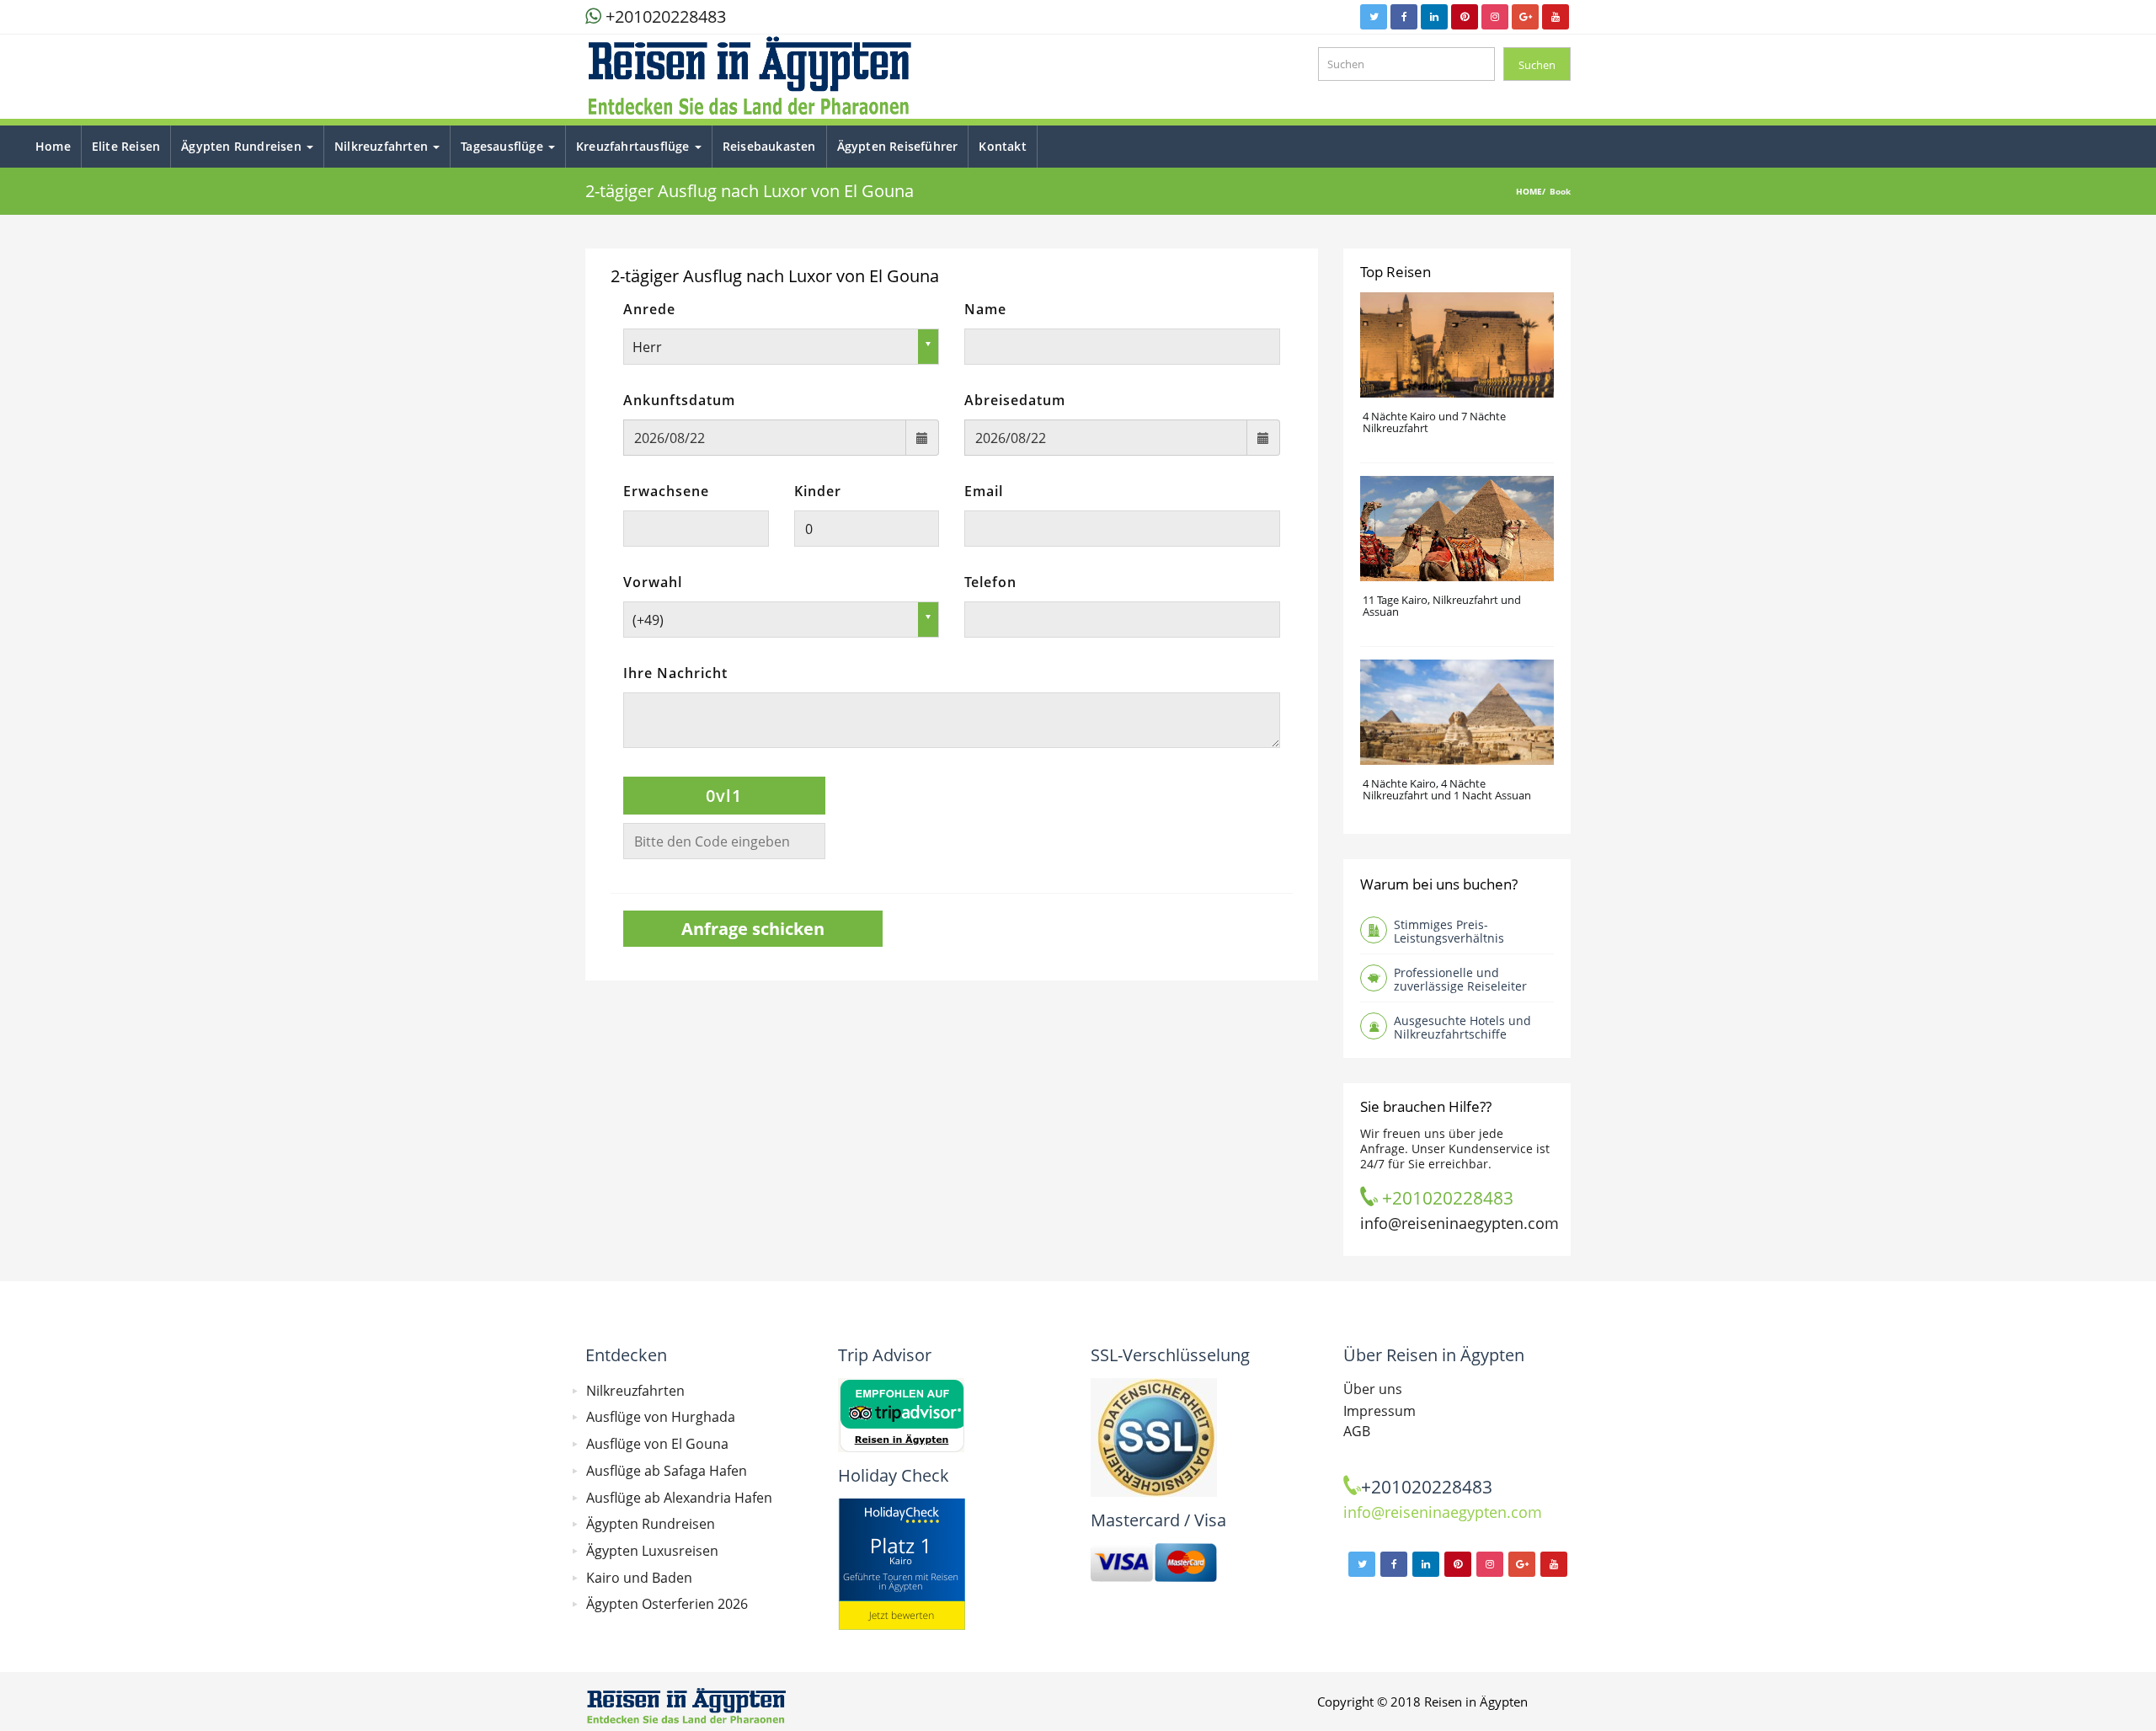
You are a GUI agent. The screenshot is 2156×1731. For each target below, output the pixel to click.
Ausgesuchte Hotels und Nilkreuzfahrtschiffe (1462, 1027)
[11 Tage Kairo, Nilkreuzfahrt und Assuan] (1457, 529)
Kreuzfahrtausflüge (635, 146)
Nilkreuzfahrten (383, 146)
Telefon (990, 582)
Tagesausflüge (504, 146)
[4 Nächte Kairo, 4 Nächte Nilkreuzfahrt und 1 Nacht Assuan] (1457, 712)
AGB (1357, 1431)
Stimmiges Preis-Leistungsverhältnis (1449, 931)
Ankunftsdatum (679, 400)
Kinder (818, 491)
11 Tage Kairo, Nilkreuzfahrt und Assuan (1442, 606)
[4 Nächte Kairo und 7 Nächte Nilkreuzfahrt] (1457, 345)
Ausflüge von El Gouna (657, 1444)
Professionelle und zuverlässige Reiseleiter (1460, 979)
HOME (1529, 191)
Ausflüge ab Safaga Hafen (667, 1471)
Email (984, 491)
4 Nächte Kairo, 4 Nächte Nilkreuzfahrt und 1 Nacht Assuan (1447, 790)
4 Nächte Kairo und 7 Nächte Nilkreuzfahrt (1434, 422)
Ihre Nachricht (675, 673)
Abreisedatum (1015, 400)
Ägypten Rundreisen (243, 146)
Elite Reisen (126, 146)
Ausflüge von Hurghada (661, 1417)
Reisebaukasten (769, 146)
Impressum (1380, 1411)
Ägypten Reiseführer (898, 146)
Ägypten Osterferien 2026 (667, 1604)
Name (985, 309)
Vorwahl (653, 582)
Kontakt (1002, 146)
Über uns (1373, 1389)
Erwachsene (666, 491)
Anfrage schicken (753, 929)
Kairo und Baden (639, 1578)
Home (53, 146)
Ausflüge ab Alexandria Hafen (679, 1498)
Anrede (649, 309)
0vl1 (724, 796)
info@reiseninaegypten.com (1443, 1512)
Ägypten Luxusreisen (652, 1551)
